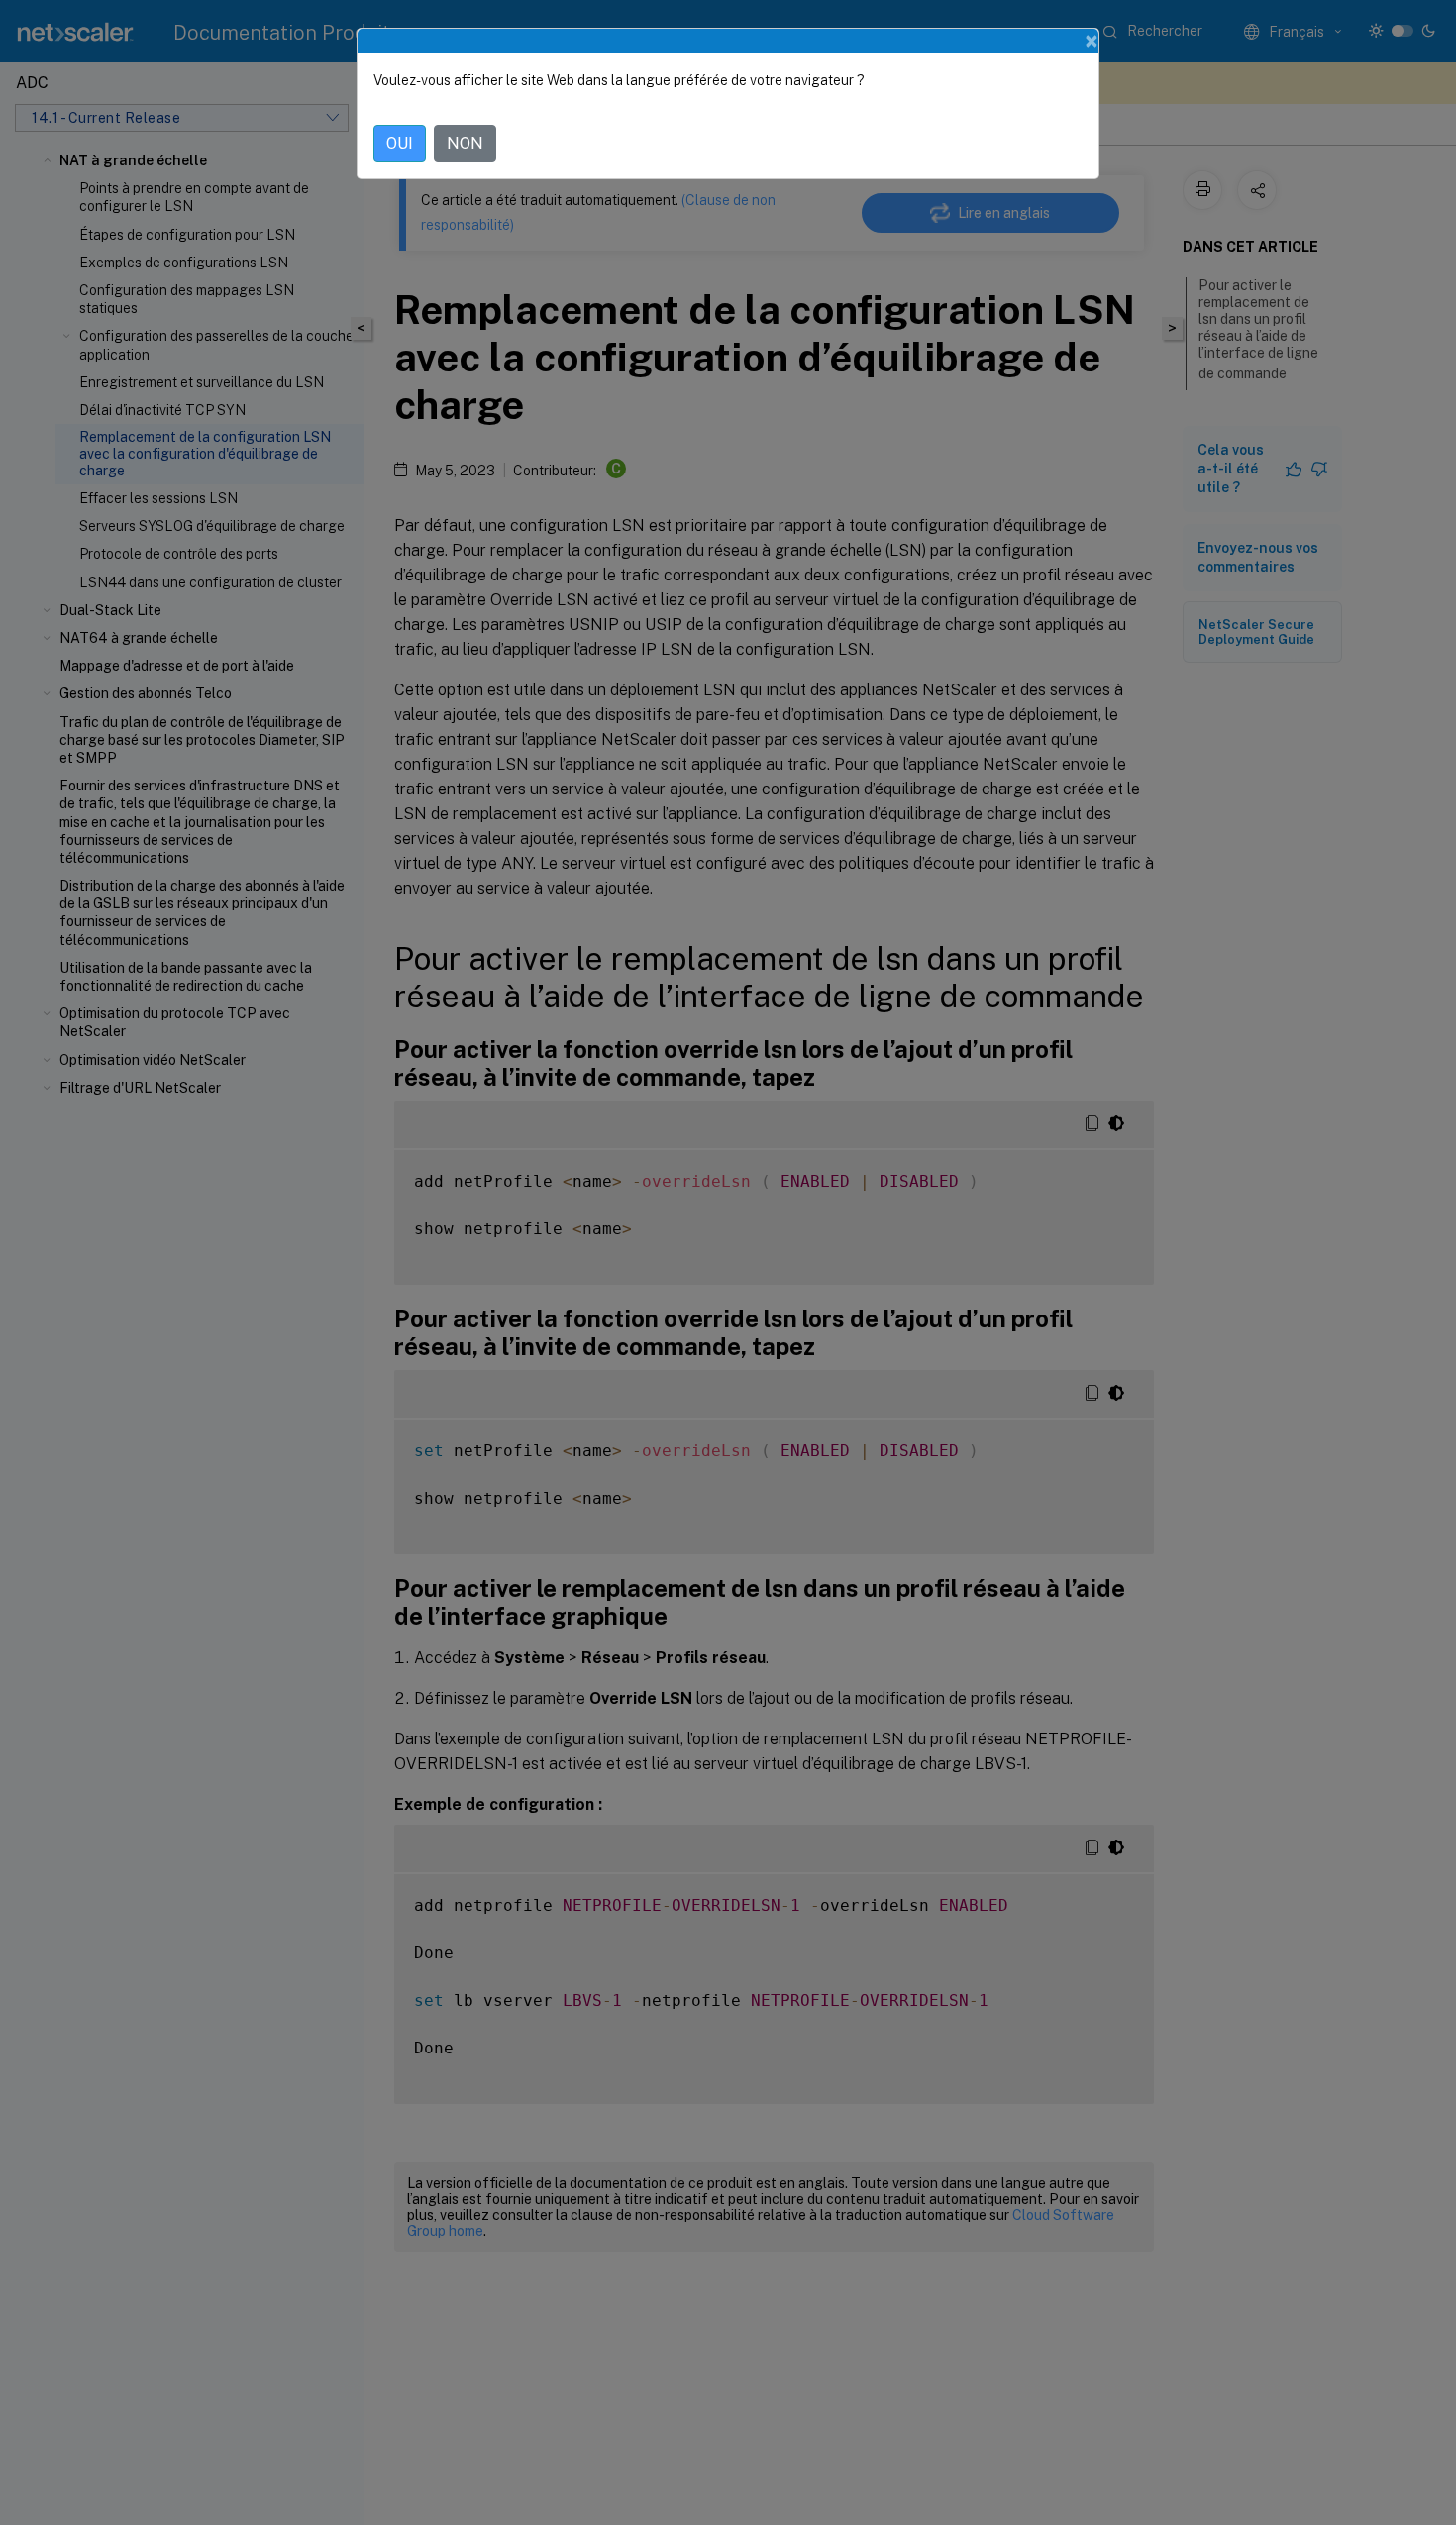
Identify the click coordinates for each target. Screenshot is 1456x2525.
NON (465, 143)
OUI (400, 143)
